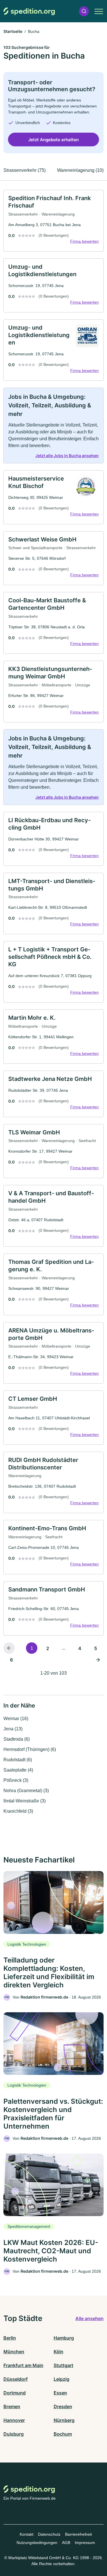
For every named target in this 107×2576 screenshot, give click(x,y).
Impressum (85, 2543)
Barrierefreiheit (78, 2534)
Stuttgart (63, 2365)
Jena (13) (13, 1729)
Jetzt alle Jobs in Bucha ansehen (67, 456)
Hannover (14, 2420)
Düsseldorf (16, 2379)
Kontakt (27, 2534)
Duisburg (14, 2434)
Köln (58, 2352)
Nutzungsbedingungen (37, 2543)
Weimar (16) (16, 1719)
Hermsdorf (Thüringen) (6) (30, 1749)
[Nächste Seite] (98, 1659)
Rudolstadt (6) (18, 1760)
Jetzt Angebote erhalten (53, 140)
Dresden (63, 2406)
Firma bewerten (84, 241)
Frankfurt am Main (23, 2365)
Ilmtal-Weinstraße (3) (25, 1801)
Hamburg (64, 2338)
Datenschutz (49, 2534)
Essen (60, 2393)
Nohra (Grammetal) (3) (26, 1791)
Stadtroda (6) (17, 1739)
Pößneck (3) (16, 1780)
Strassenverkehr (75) (25, 170)
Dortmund (15, 2393)
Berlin (10, 2338)
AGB (66, 2543)
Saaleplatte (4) (18, 1770)
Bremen (12, 2406)
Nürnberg (64, 2420)
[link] (53, 221)
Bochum (63, 2434)
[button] (84, 11)
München (14, 2352)
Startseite (13, 31)
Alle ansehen (89, 2318)
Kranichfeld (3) (18, 1811)
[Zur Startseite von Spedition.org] (29, 11)
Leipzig (61, 2379)
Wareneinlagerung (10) (80, 170)
